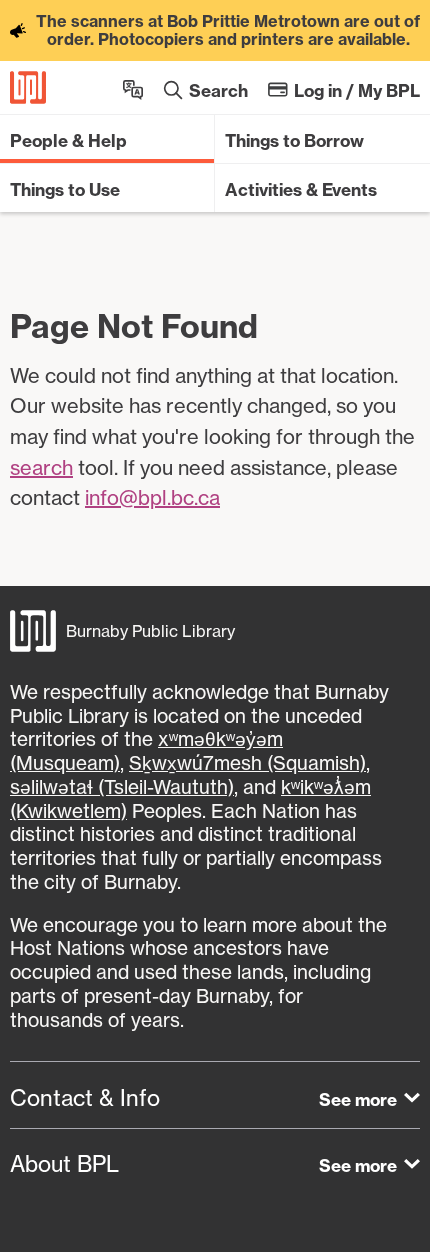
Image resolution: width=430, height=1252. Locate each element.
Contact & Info (85, 1098)
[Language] (133, 87)
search (41, 467)
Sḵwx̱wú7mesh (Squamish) (247, 763)
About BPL (64, 1164)
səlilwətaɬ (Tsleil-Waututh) (122, 787)
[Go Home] (28, 87)
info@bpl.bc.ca (152, 497)
